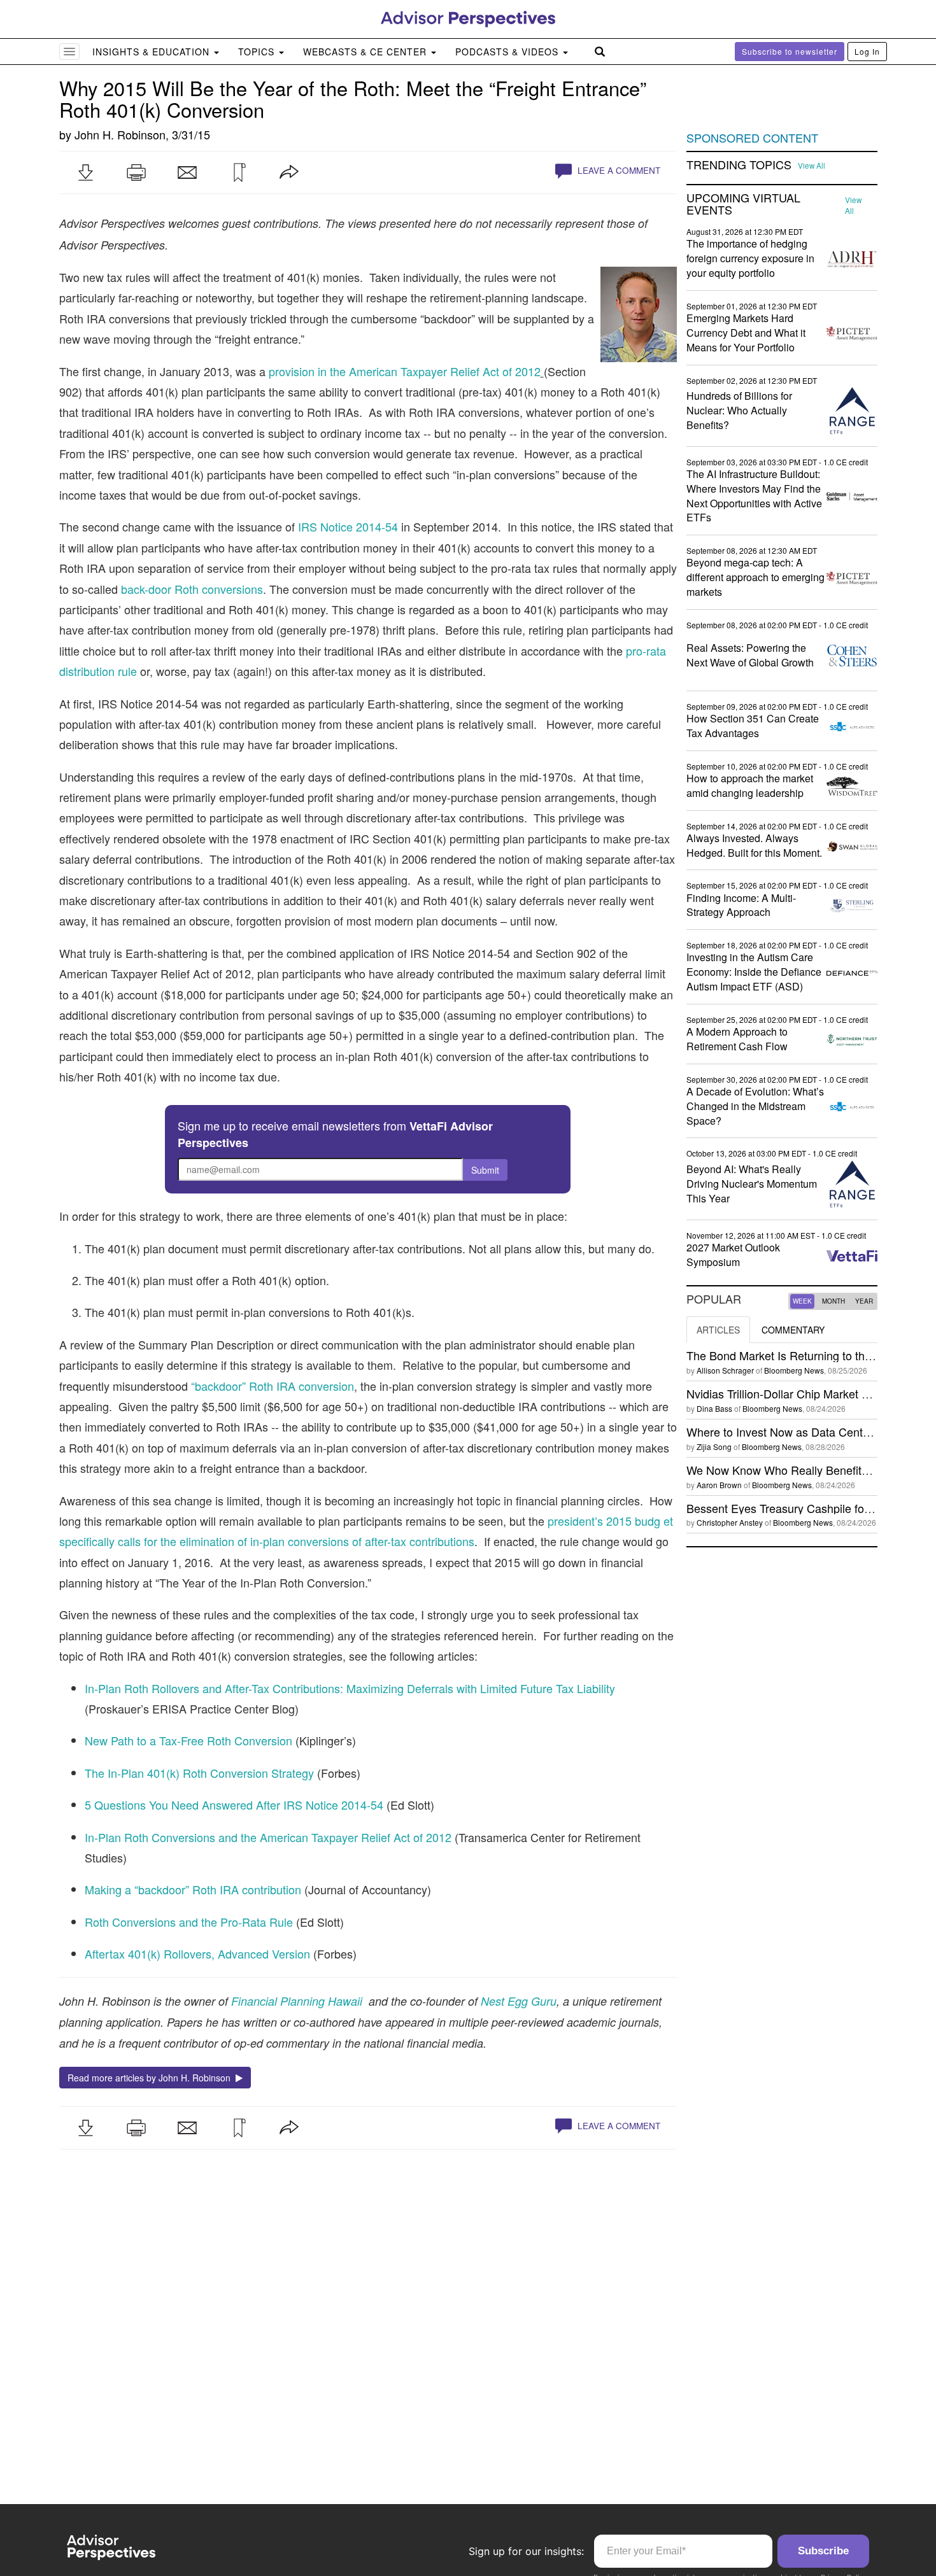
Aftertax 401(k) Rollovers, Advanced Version (197, 1953)
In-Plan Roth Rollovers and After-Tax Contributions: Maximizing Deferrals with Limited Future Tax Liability (350, 1688)
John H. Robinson (120, 134)
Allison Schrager (725, 1370)
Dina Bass (714, 1408)
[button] (85, 172)
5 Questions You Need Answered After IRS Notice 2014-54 (234, 1805)
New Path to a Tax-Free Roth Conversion (188, 1740)
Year (864, 1301)
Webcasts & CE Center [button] (366, 52)
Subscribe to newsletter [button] (790, 51)
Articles (718, 1330)
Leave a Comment (618, 170)
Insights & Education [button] (152, 52)
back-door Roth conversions (192, 589)
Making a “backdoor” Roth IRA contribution (193, 1889)
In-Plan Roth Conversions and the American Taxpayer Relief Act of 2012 (268, 1837)
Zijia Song (714, 1446)
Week (802, 1301)
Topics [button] (258, 52)
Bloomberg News (794, 1370)
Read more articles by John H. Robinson (152, 2078)
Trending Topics (739, 165)
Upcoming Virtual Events (743, 204)
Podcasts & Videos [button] (508, 52)
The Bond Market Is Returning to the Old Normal (809, 1355)
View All (812, 165)
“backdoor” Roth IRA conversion (273, 1386)
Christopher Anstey (730, 1522)
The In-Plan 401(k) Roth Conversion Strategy (199, 1773)
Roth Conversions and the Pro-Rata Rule (189, 1922)
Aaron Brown (719, 1485)
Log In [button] (867, 51)
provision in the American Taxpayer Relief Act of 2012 (405, 371)
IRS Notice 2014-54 (348, 526)
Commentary (793, 1330)
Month (833, 1301)
